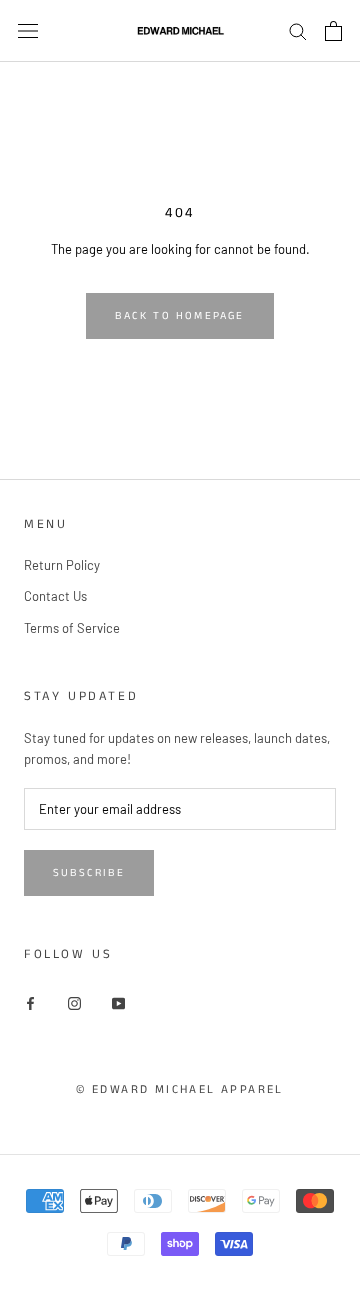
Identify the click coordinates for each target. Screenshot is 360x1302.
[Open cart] (333, 31)
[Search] (298, 30)
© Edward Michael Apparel (180, 1089)
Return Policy (62, 565)
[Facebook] (30, 1002)
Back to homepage (179, 316)
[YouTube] (118, 1002)
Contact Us (55, 596)
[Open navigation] (28, 30)
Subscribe (89, 873)
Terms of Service (72, 628)
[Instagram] (74, 1002)
